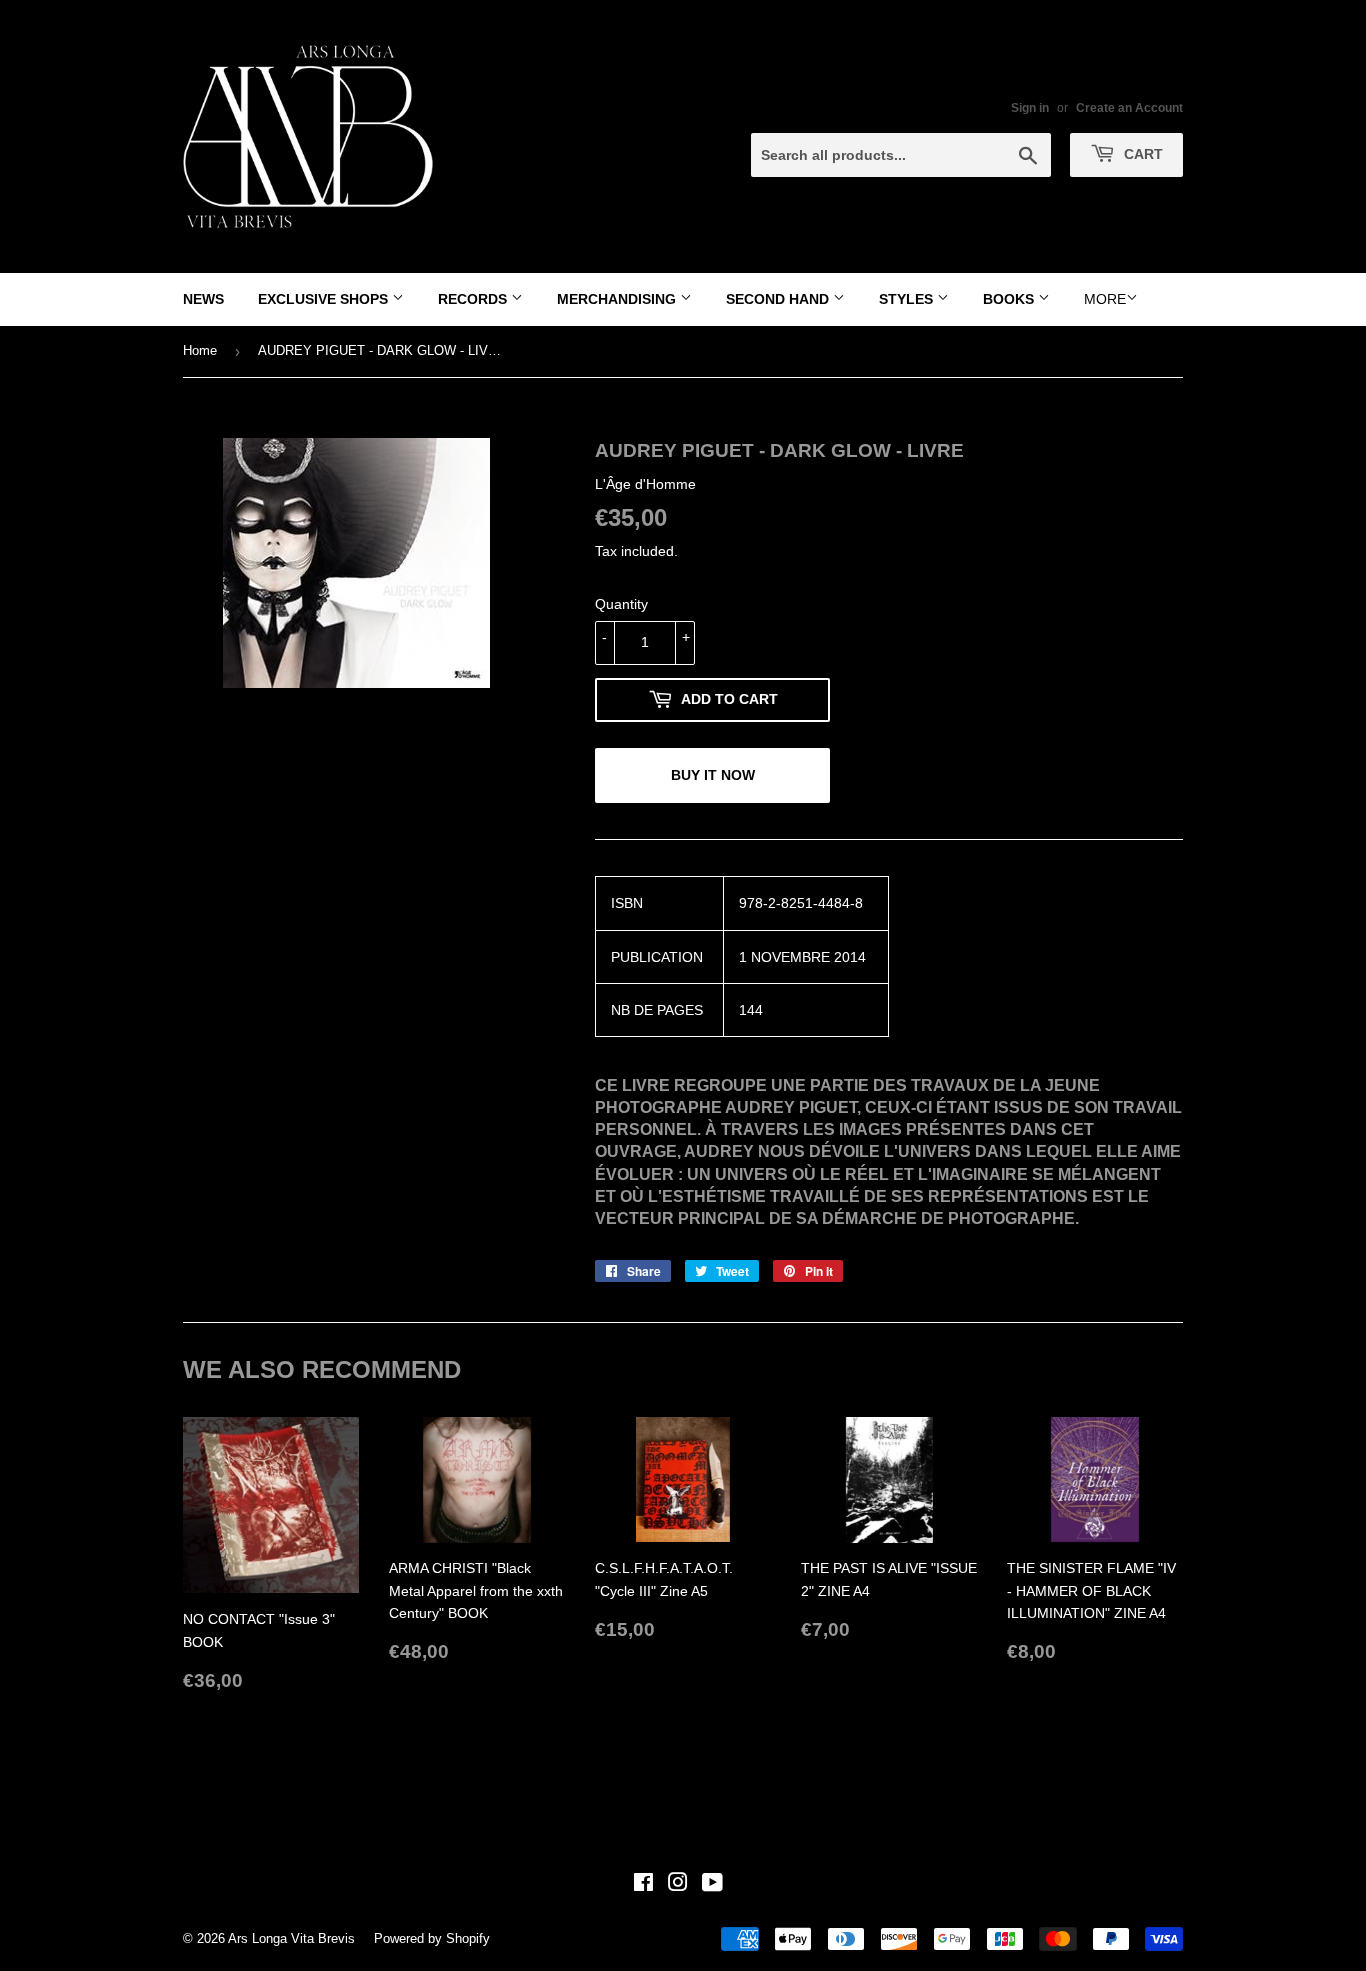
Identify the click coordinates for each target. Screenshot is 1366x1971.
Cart (1141, 154)
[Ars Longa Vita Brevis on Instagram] (678, 1885)
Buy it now (713, 775)
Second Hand (779, 299)
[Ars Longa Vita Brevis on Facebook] (643, 1885)
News (203, 299)
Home (200, 350)
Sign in (1030, 108)
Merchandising (618, 299)
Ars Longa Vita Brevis (291, 1938)
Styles (908, 299)
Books (1010, 299)
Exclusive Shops (325, 299)
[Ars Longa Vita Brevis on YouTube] (712, 1885)
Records (474, 299)
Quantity (621, 604)
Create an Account (1129, 108)
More (1105, 299)
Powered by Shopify (432, 1938)
